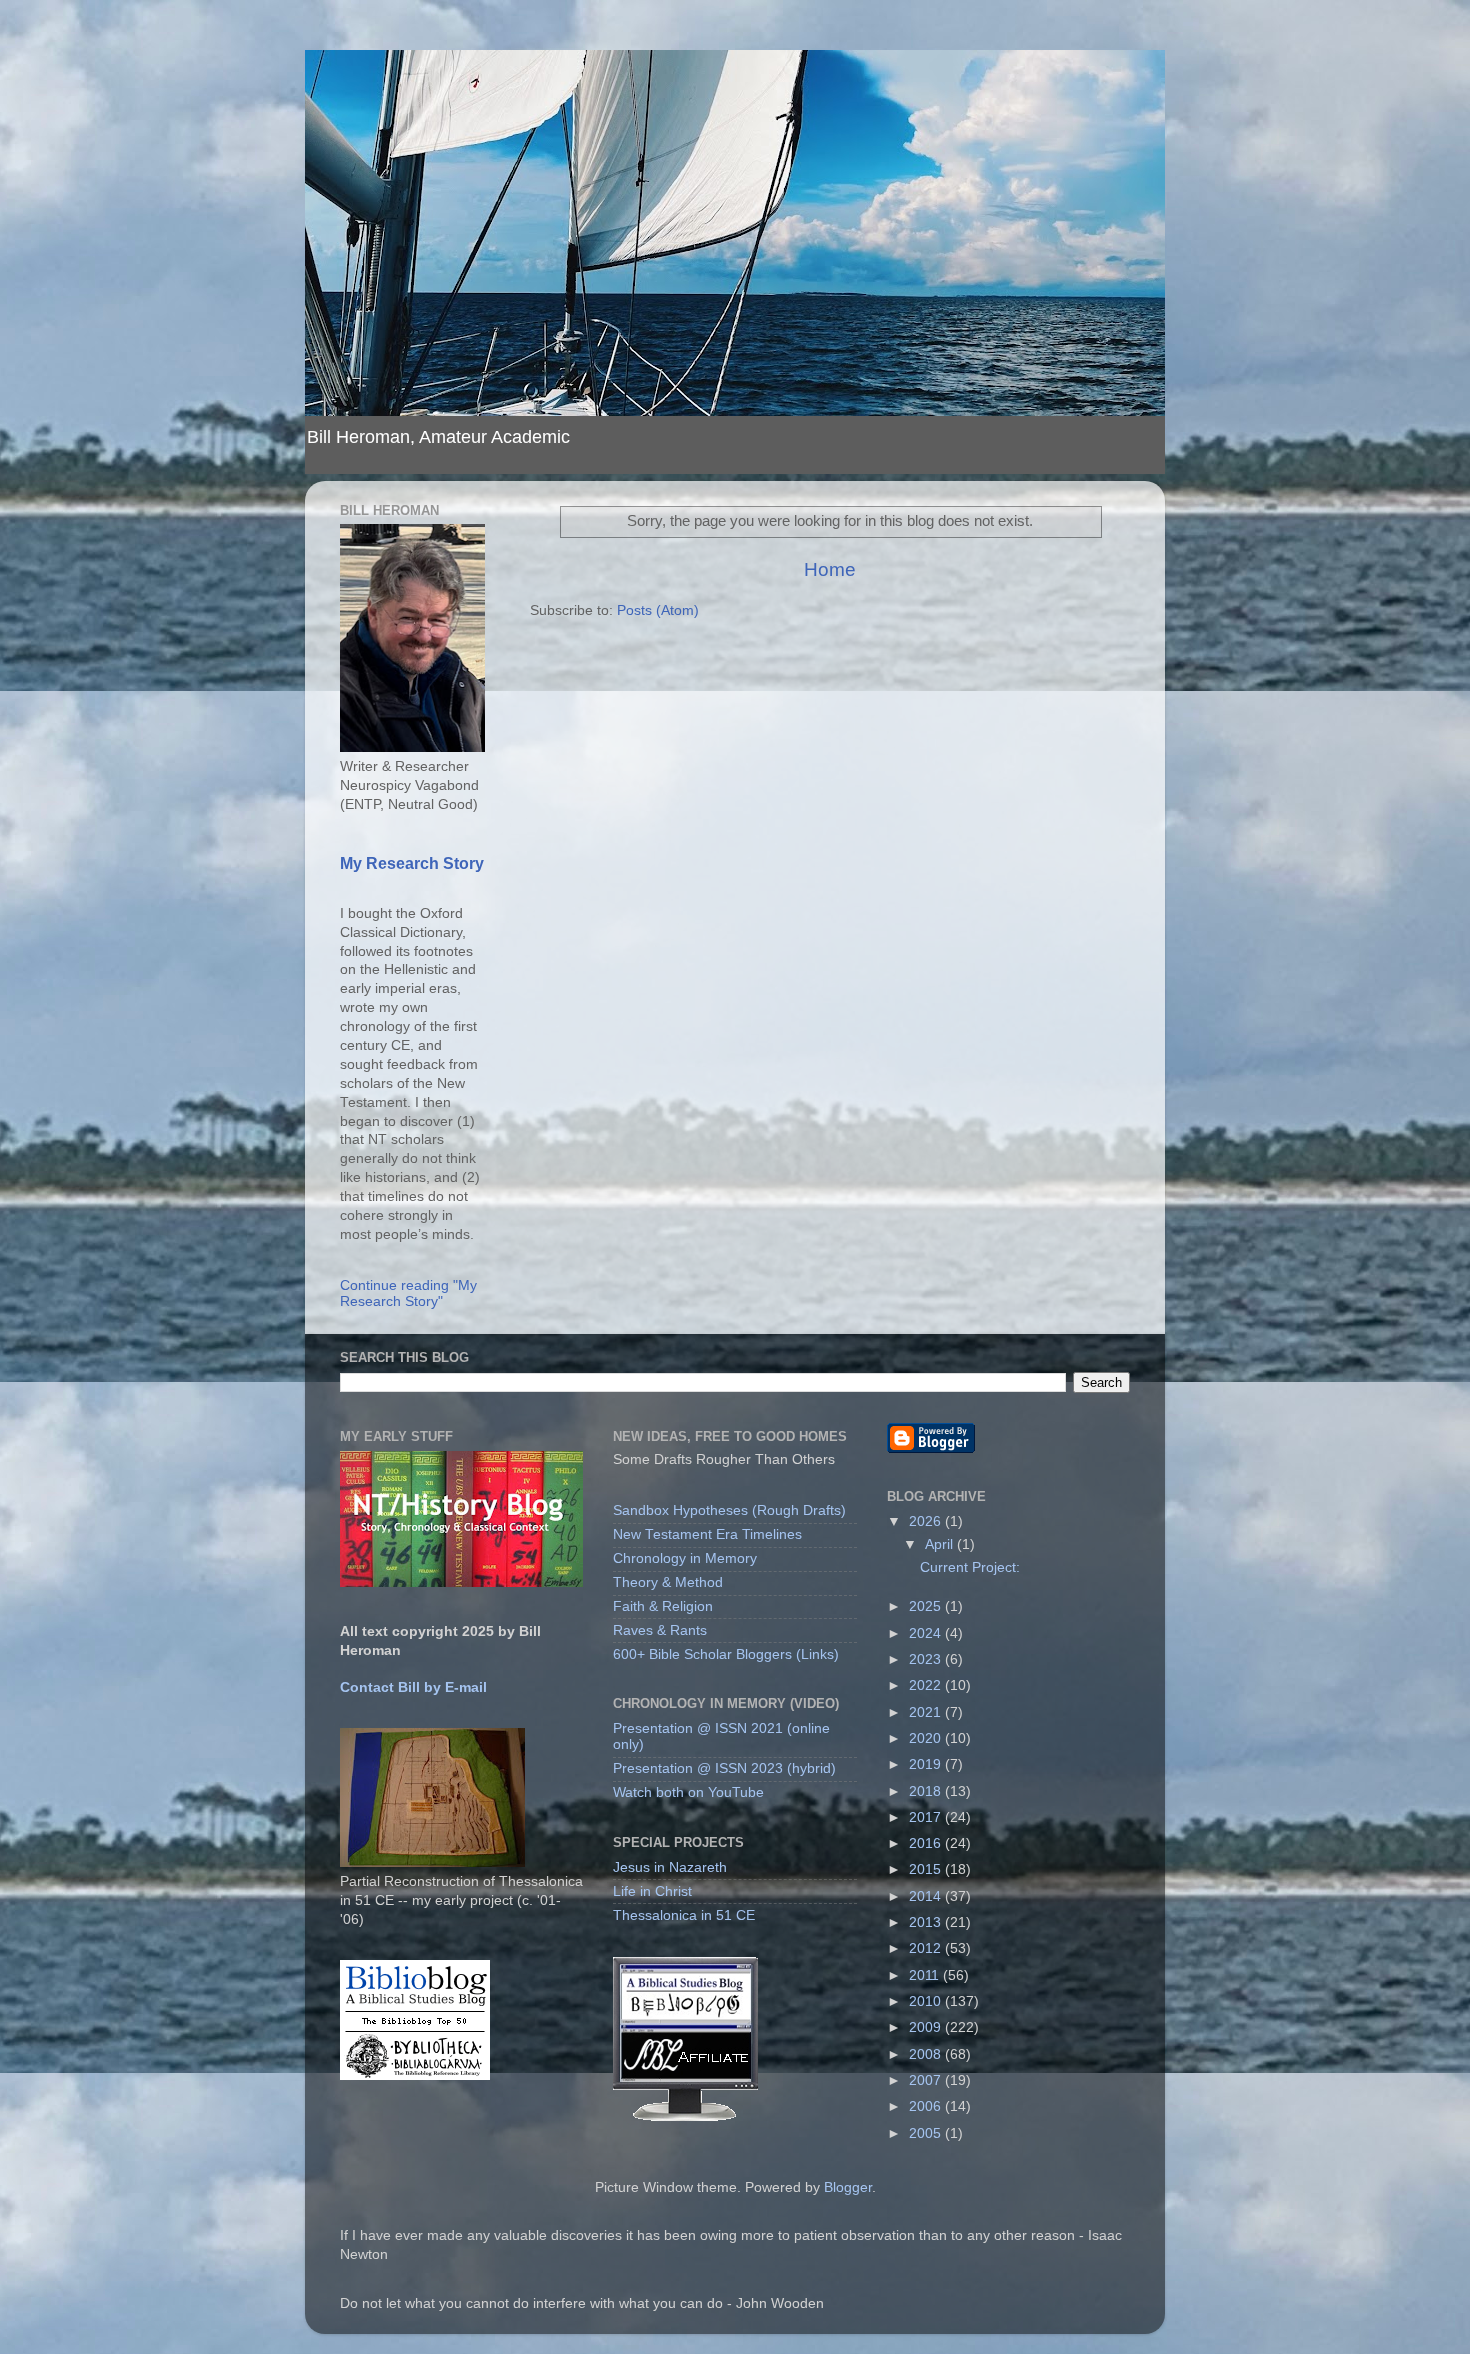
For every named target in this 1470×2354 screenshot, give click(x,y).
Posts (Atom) (658, 610)
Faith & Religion (663, 1606)
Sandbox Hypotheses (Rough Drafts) (729, 1510)
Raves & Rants (660, 1630)
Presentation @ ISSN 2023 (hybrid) (724, 1768)
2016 (927, 1843)
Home (830, 569)
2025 (927, 1606)
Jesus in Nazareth (670, 1867)
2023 (927, 1659)
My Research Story (412, 863)
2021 (927, 1712)
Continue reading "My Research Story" (408, 1293)
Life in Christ (652, 1891)
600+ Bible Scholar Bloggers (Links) (726, 1654)
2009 (927, 2027)
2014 (927, 1896)
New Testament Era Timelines (707, 1534)
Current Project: (970, 1567)
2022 (927, 1685)
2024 (927, 1633)
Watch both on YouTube (688, 1792)
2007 (927, 2080)
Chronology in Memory (685, 1558)
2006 (927, 2106)
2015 (927, 1869)
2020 (927, 1738)
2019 (927, 1764)
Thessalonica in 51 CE (684, 1915)
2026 (927, 1521)
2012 (927, 1948)
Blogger (848, 2187)
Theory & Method (668, 1582)
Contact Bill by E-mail (413, 1687)
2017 (927, 1817)
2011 (926, 1975)
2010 (927, 2001)
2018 (927, 1791)
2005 (927, 2133)
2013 (927, 1922)
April (941, 1544)
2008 (927, 2054)
